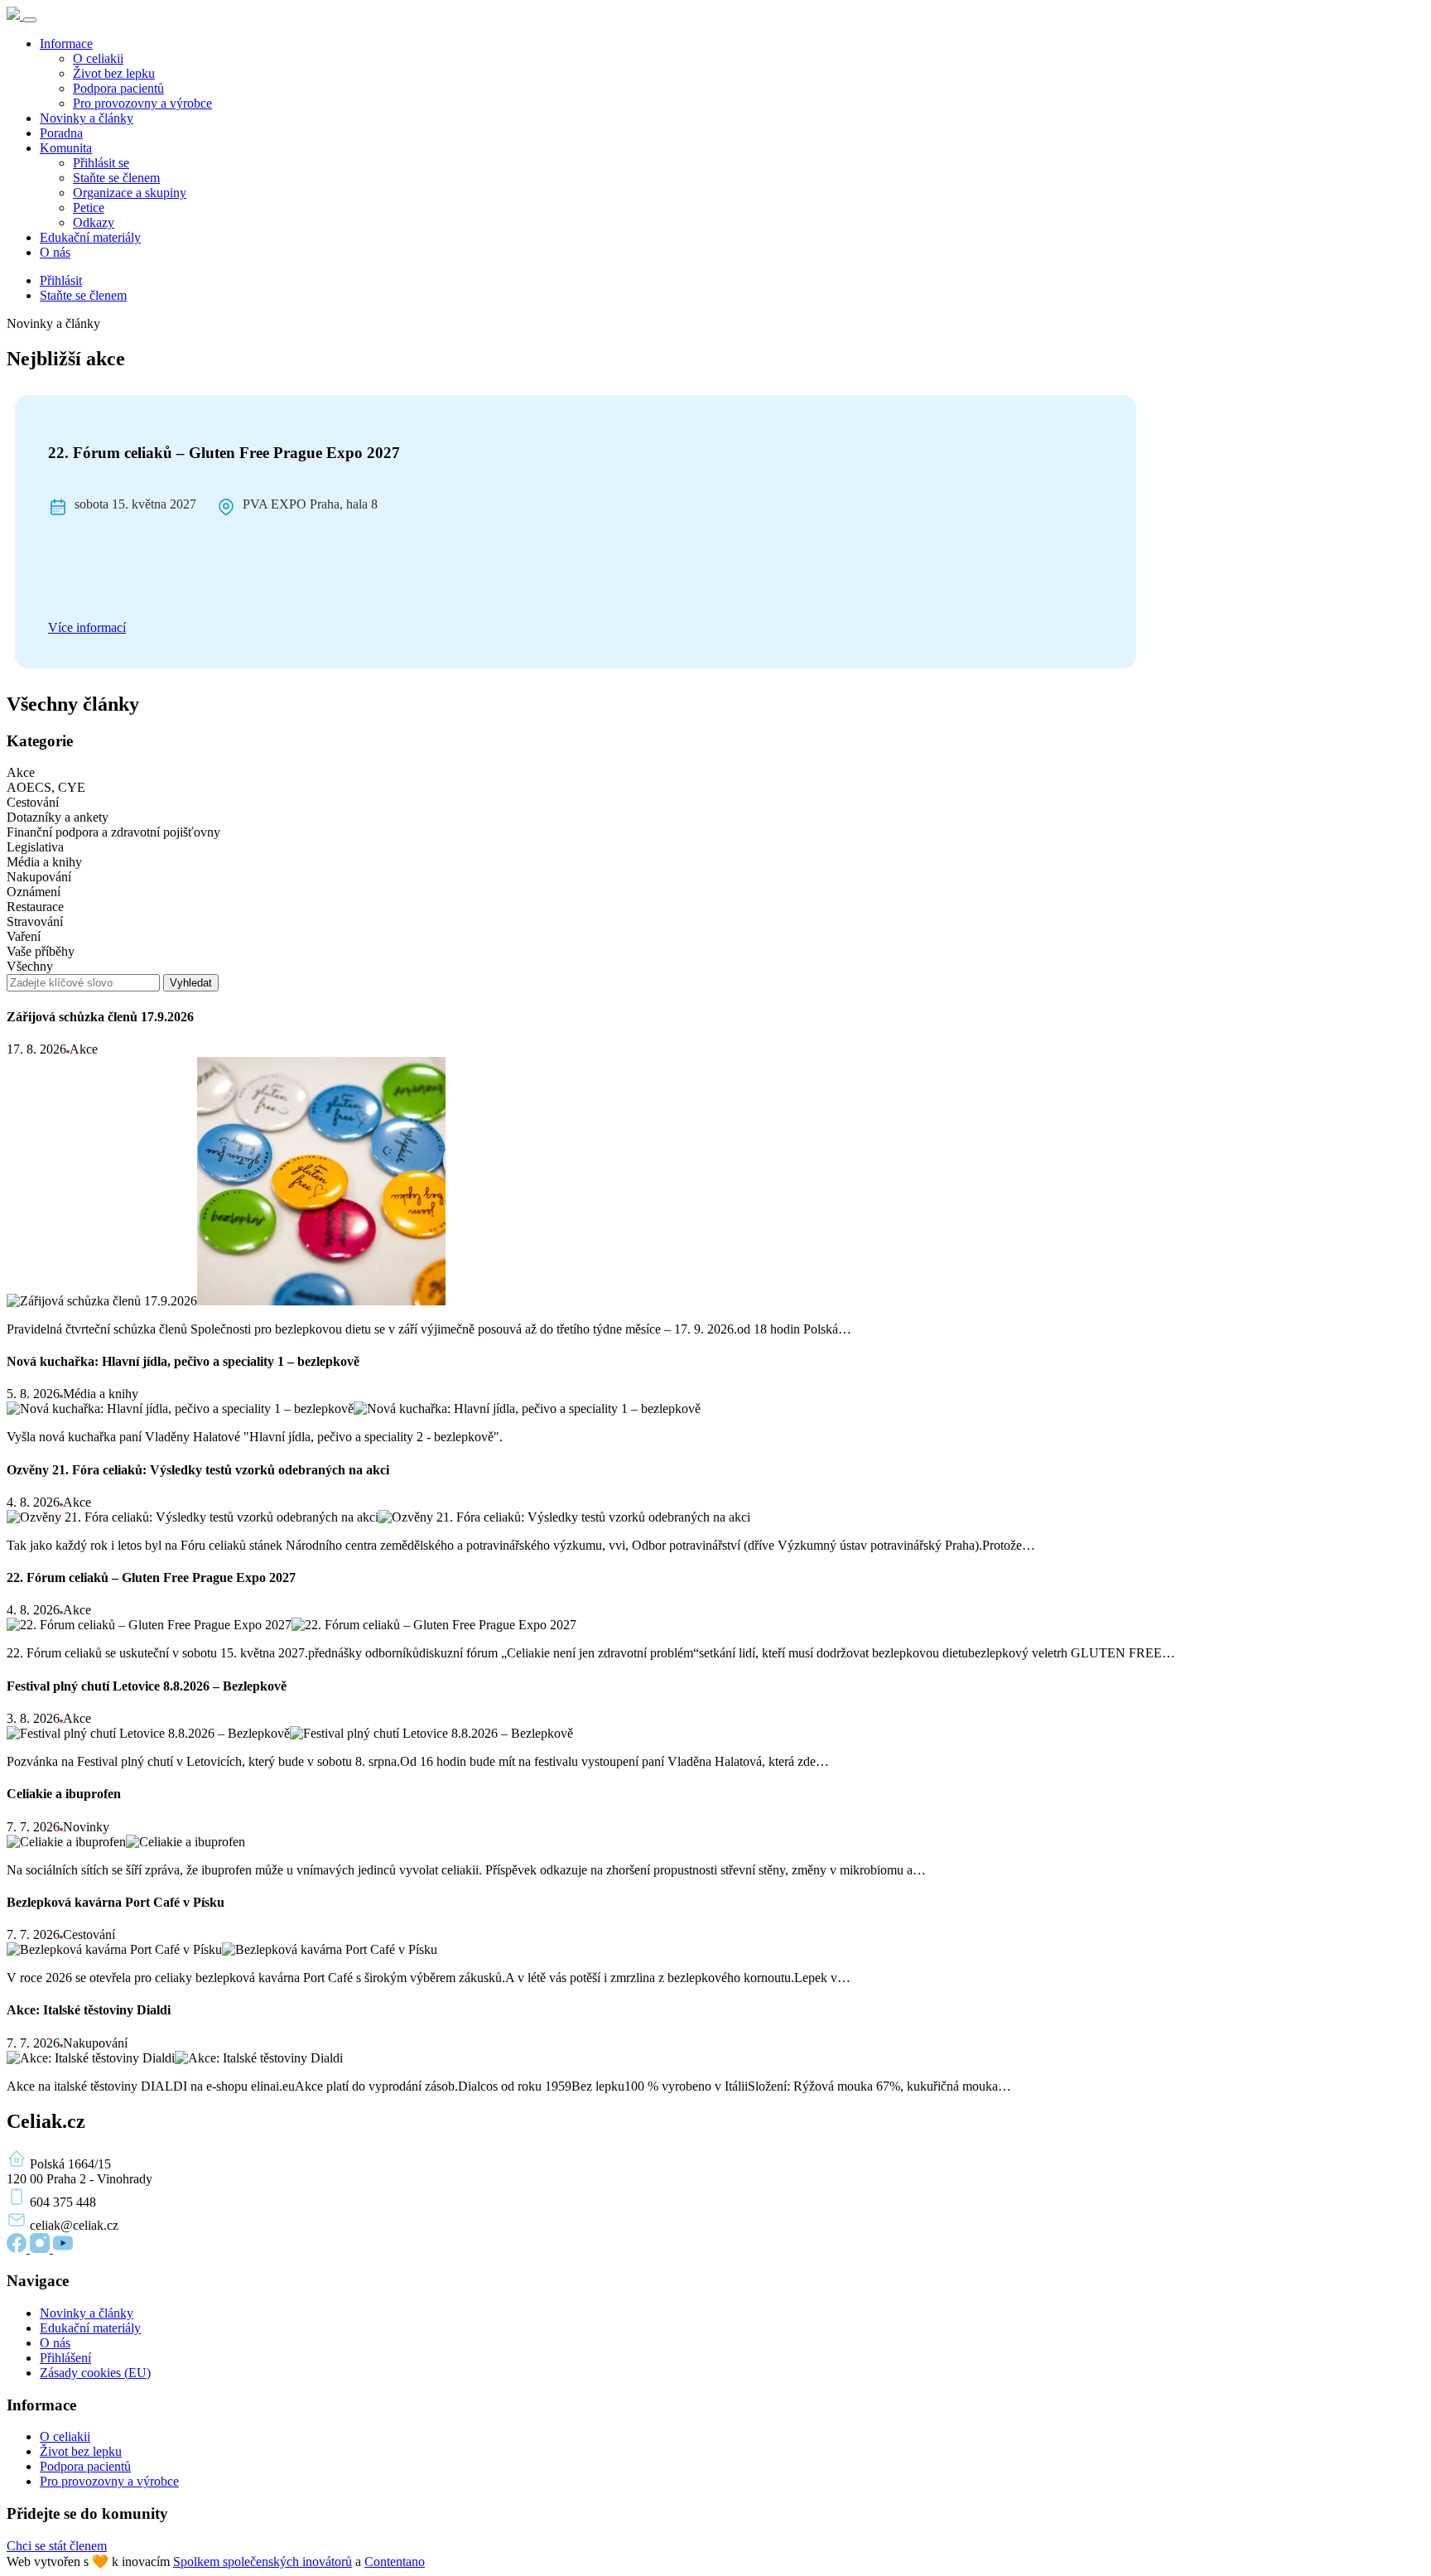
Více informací (87, 627)
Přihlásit (61, 280)
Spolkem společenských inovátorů (263, 2562)
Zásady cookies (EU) (95, 2373)
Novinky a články (87, 118)
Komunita (66, 148)
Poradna (61, 133)
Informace (66, 43)
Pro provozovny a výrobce (142, 103)
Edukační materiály (90, 237)
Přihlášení (65, 2358)
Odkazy (94, 222)
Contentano (395, 2562)
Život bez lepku (114, 73)
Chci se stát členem (57, 2546)
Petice (89, 207)
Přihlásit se (101, 163)
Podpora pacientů (118, 88)
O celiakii (98, 58)
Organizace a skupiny (130, 193)
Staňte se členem (116, 178)
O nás (55, 252)
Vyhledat (191, 983)
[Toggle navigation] (30, 20)
